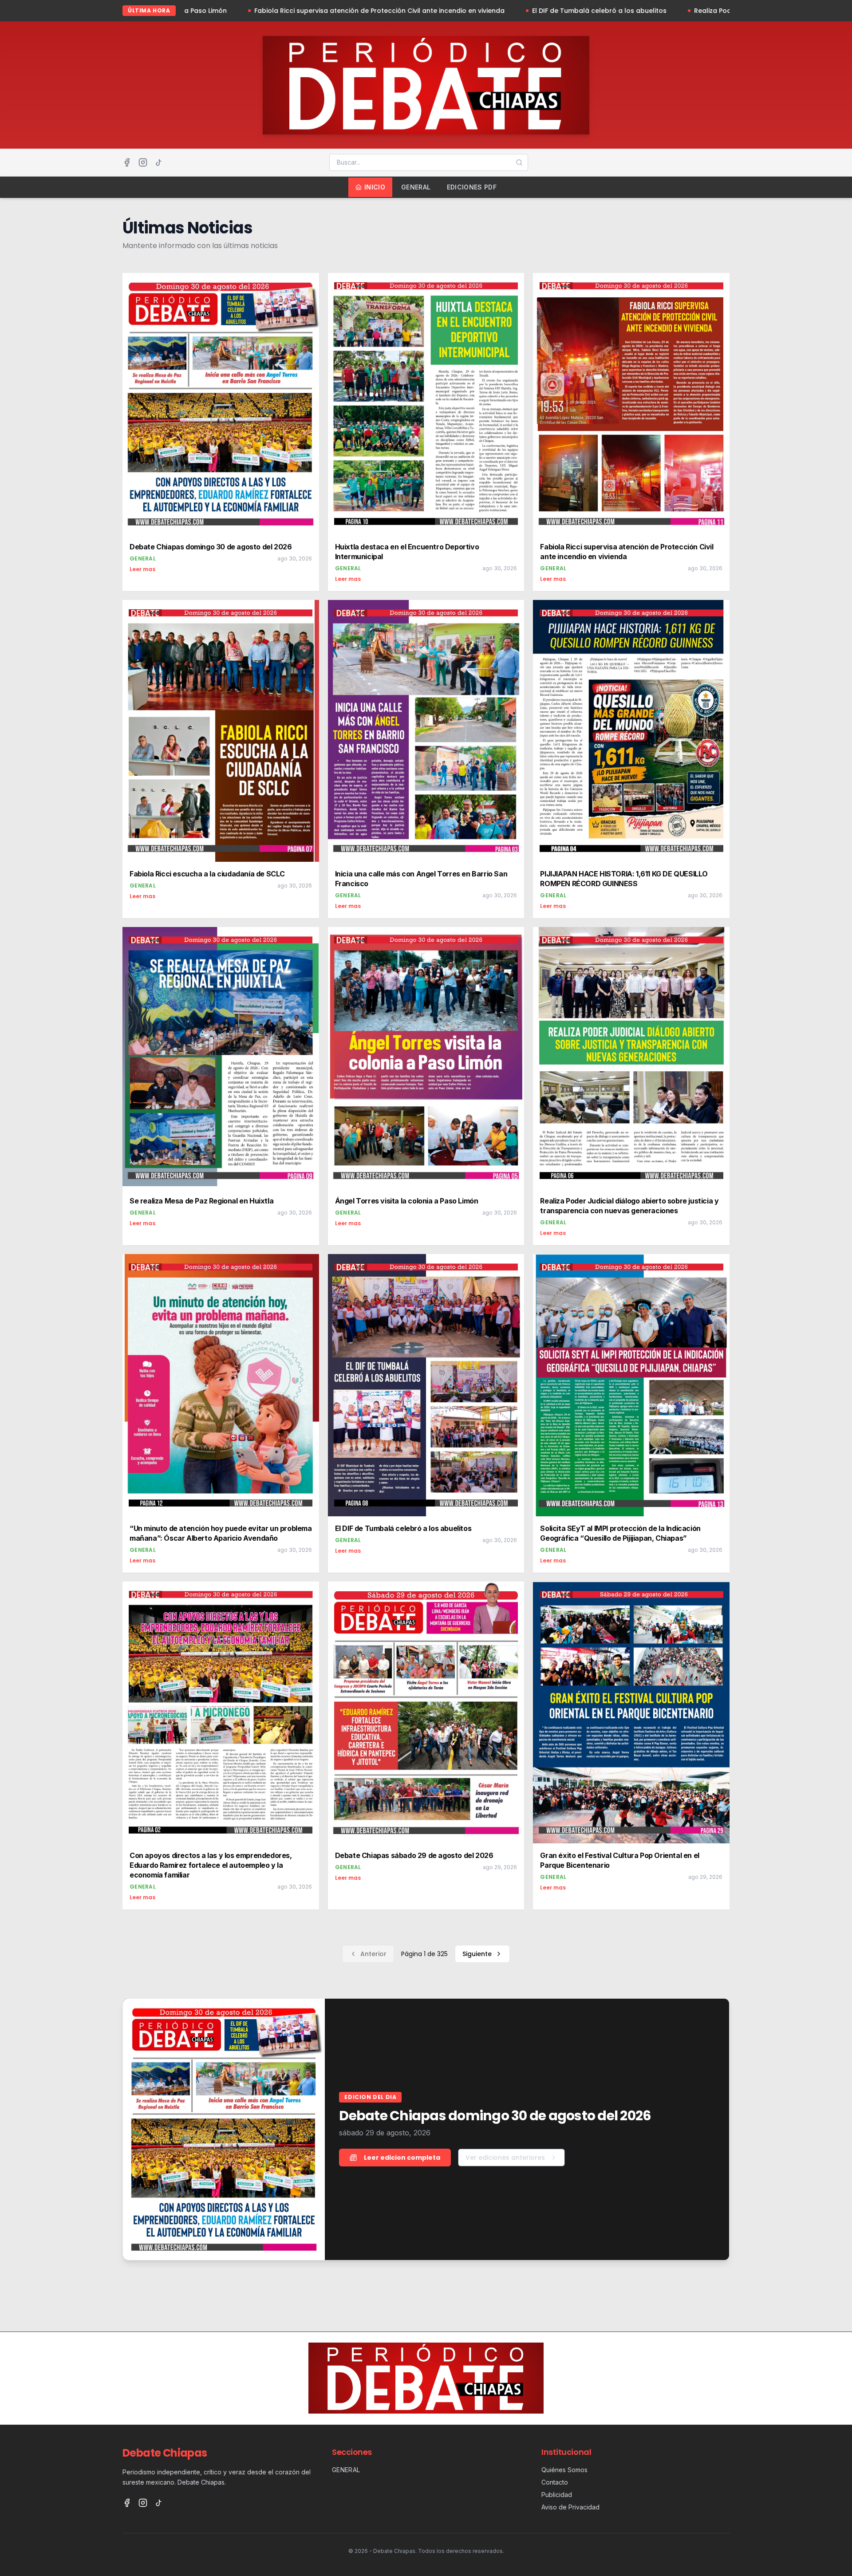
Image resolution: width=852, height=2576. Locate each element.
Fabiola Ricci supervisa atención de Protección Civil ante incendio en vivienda (226, 11)
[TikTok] (159, 162)
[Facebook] (127, 162)
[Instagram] (143, 162)
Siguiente (477, 1954)
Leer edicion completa (402, 2158)
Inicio (375, 187)
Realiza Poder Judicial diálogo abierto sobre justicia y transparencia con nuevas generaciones (695, 11)
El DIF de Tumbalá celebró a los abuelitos (446, 11)
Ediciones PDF (472, 187)
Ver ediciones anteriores (505, 2158)
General (416, 187)
